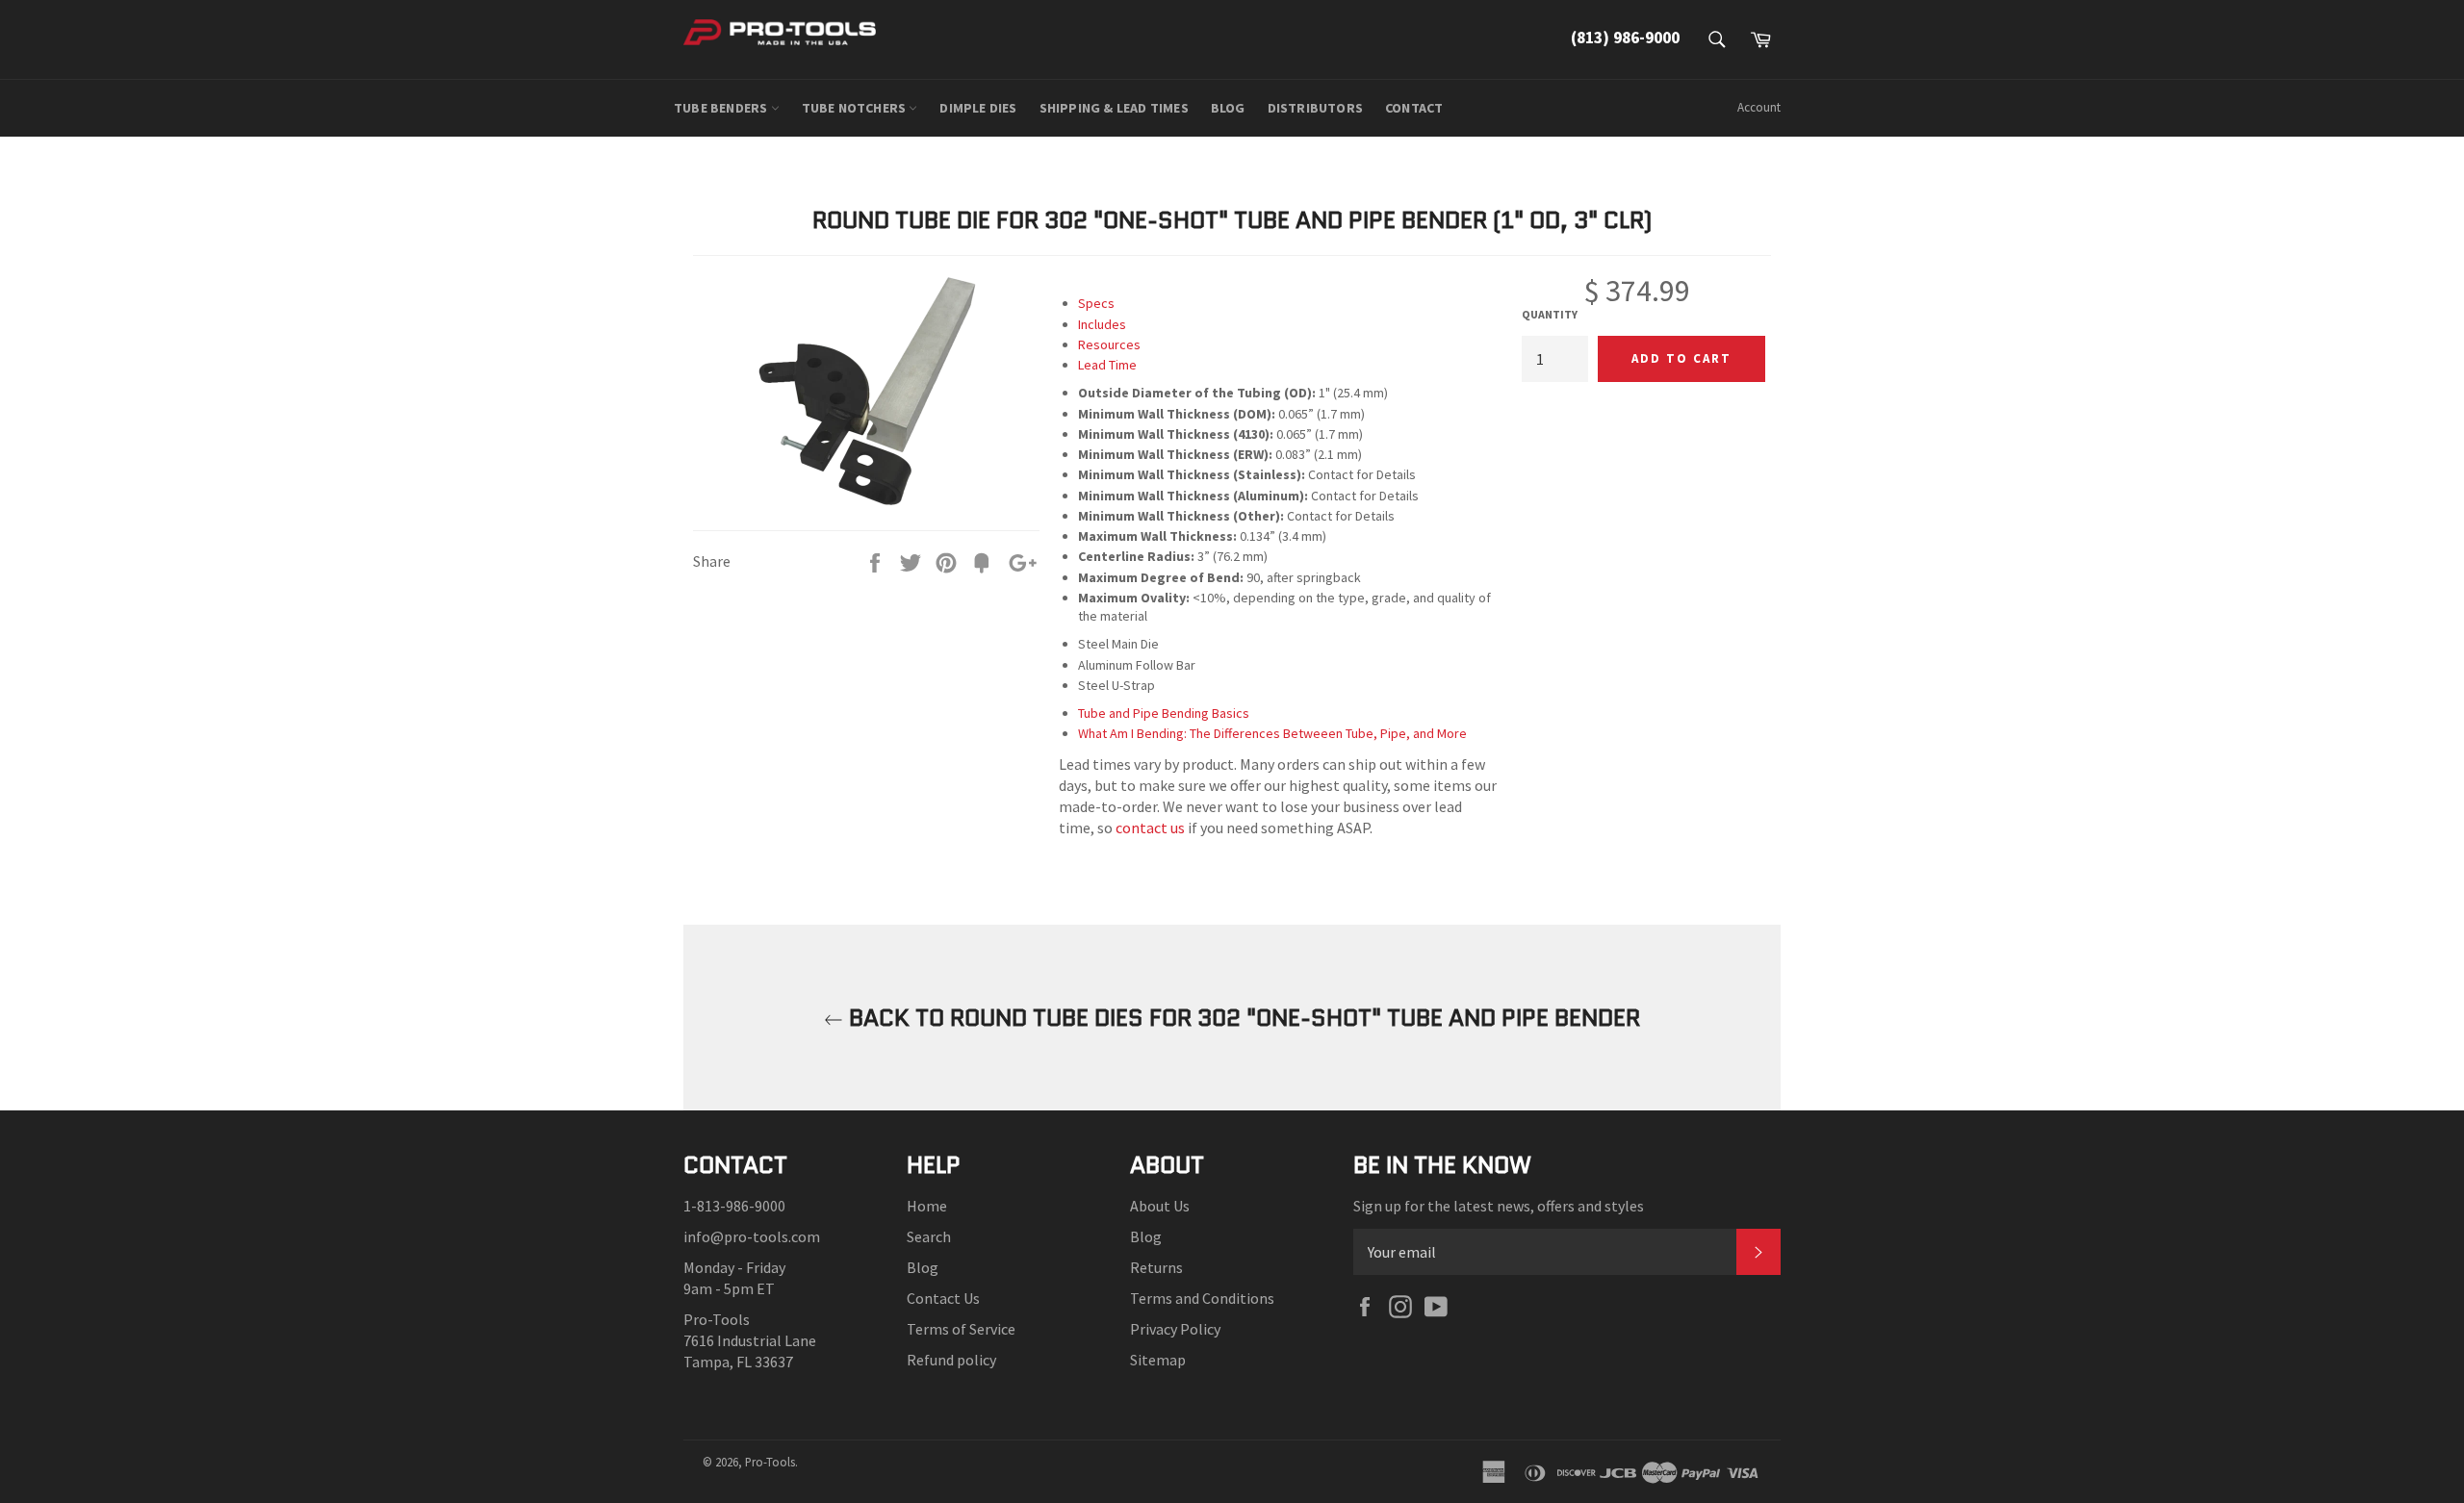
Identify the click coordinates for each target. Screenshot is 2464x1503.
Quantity (1550, 314)
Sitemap (1158, 1360)
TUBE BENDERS (722, 108)
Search (929, 1236)
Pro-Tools (770, 1462)
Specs (1096, 303)
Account (1759, 107)
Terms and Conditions (1202, 1298)
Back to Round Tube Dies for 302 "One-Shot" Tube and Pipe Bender (1242, 1018)
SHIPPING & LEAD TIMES (1114, 108)
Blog (923, 1267)
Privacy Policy (1175, 1329)
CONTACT (1414, 108)
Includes (1102, 324)
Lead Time (1107, 365)
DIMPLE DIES (978, 108)
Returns (1156, 1267)
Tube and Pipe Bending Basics (1164, 713)
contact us (1150, 828)
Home (927, 1206)
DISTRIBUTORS (1315, 108)
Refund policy (951, 1360)
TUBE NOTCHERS (856, 108)
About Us (1160, 1206)
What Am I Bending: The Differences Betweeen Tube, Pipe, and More (1272, 733)
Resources (1109, 344)
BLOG (1228, 108)
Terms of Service (961, 1329)
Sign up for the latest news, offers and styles (1499, 1206)
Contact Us (943, 1298)
